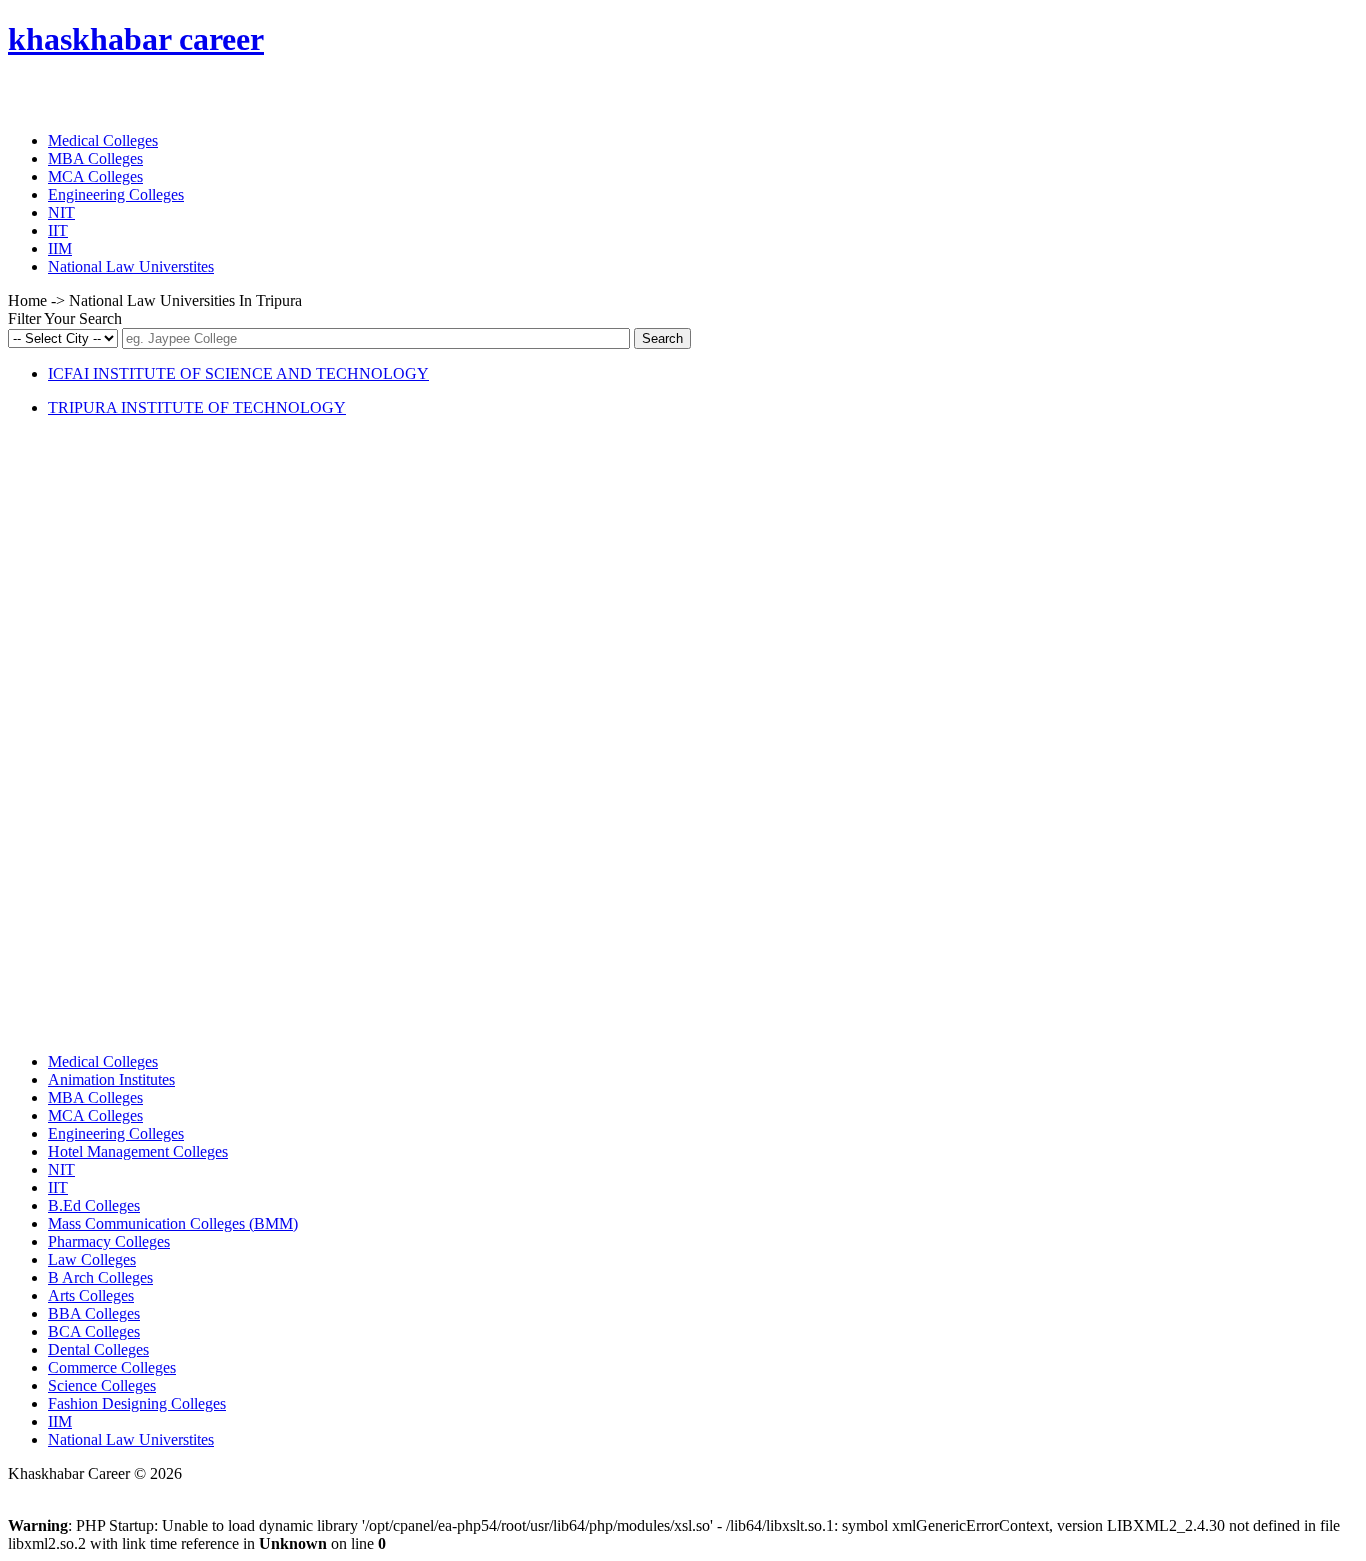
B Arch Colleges (100, 1277)
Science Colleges (102, 1385)
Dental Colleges (98, 1349)
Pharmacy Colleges (109, 1241)
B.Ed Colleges (94, 1205)
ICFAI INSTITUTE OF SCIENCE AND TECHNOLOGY (238, 373)
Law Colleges (92, 1259)
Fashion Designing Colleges (137, 1403)
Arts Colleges (91, 1295)
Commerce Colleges (112, 1367)
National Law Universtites (131, 266)
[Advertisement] (158, 733)
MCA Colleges (95, 176)
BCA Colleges (94, 1331)
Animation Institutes (111, 1079)
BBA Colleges (94, 1313)
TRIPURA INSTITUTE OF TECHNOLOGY (197, 407)
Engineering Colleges (116, 194)
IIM (60, 248)
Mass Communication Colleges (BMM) (173, 1223)
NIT (61, 212)
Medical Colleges (103, 140)
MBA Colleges (95, 158)
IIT (58, 230)
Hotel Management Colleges (138, 1151)
